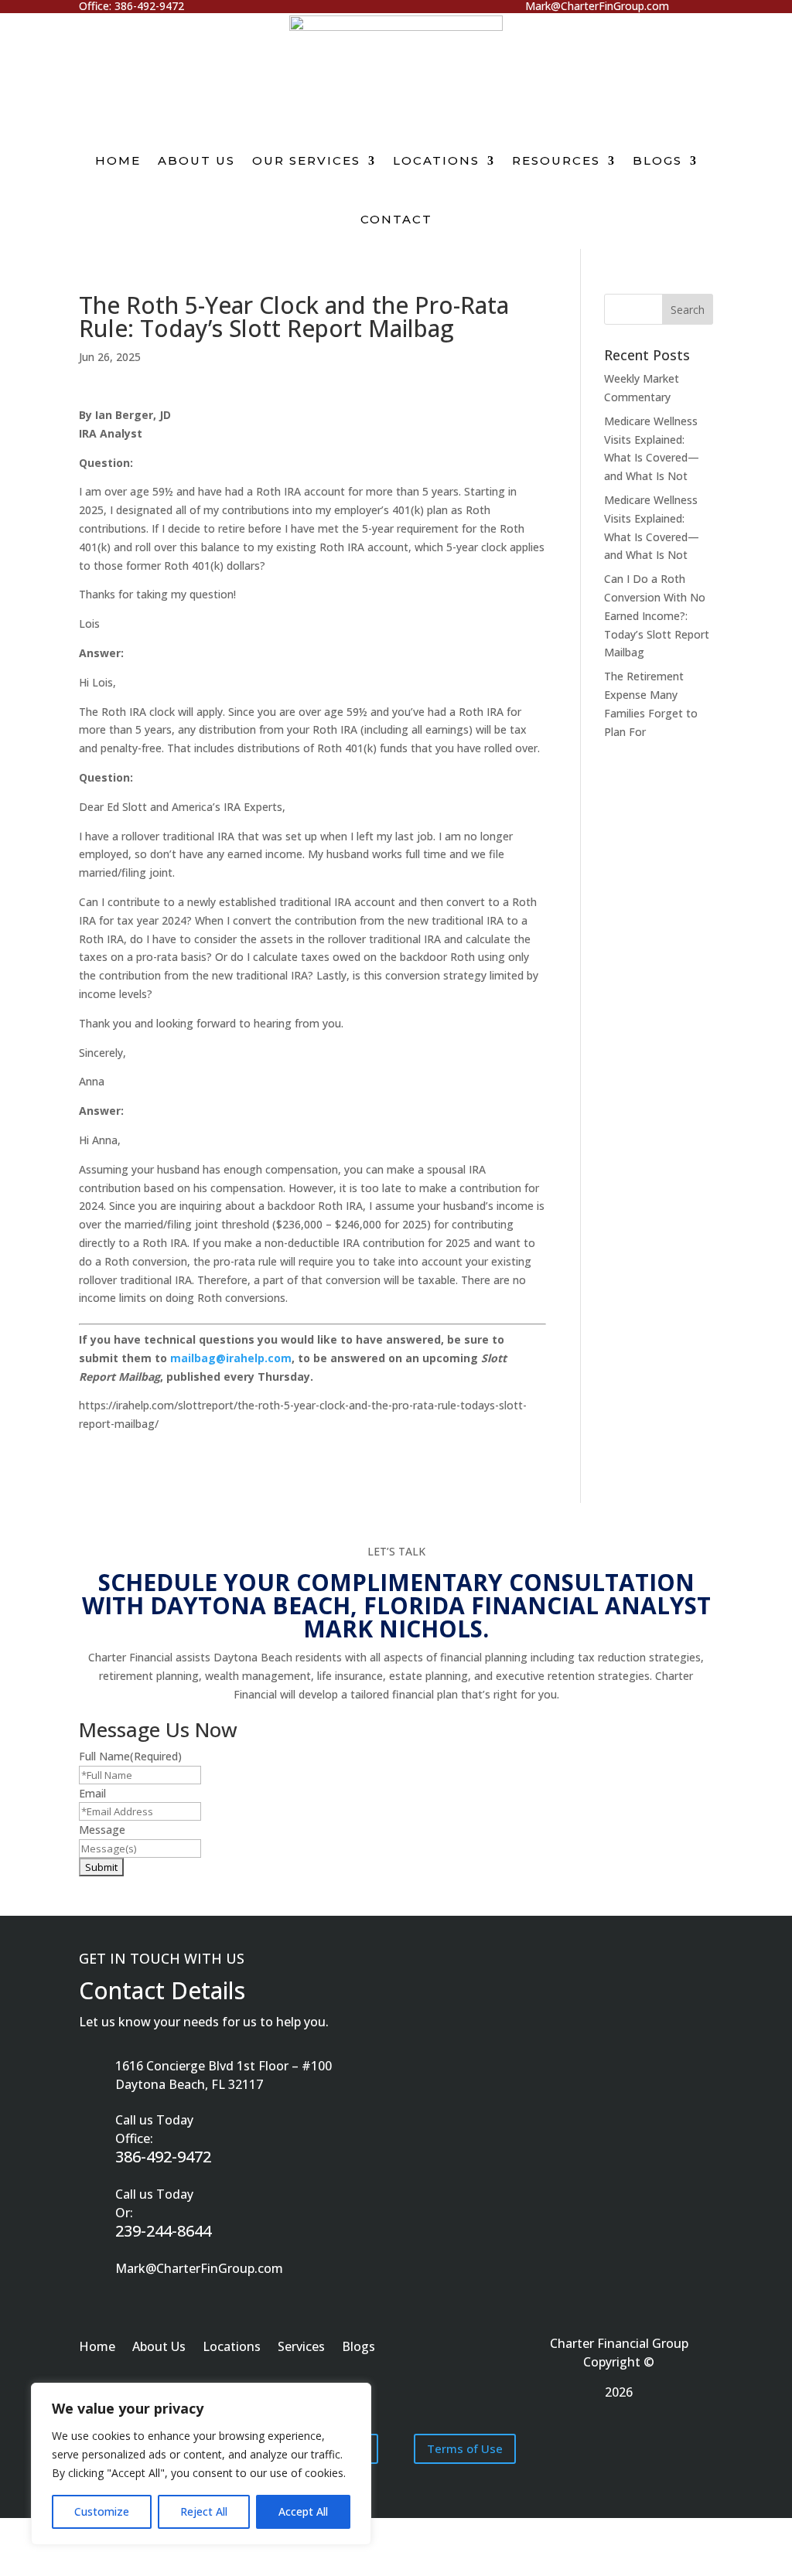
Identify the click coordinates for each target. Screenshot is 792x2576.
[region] (201, 2464)
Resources (556, 160)
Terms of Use (465, 2448)
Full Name (130, 1756)
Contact (396, 219)
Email (92, 1793)
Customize (102, 2511)
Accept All (303, 2511)
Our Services (306, 160)
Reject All (204, 2511)
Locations (436, 160)
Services (301, 2348)
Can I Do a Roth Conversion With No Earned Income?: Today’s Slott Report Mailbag (657, 615)
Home (118, 160)
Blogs (657, 160)
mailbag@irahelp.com (231, 1358)
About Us (196, 160)
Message (102, 1830)
